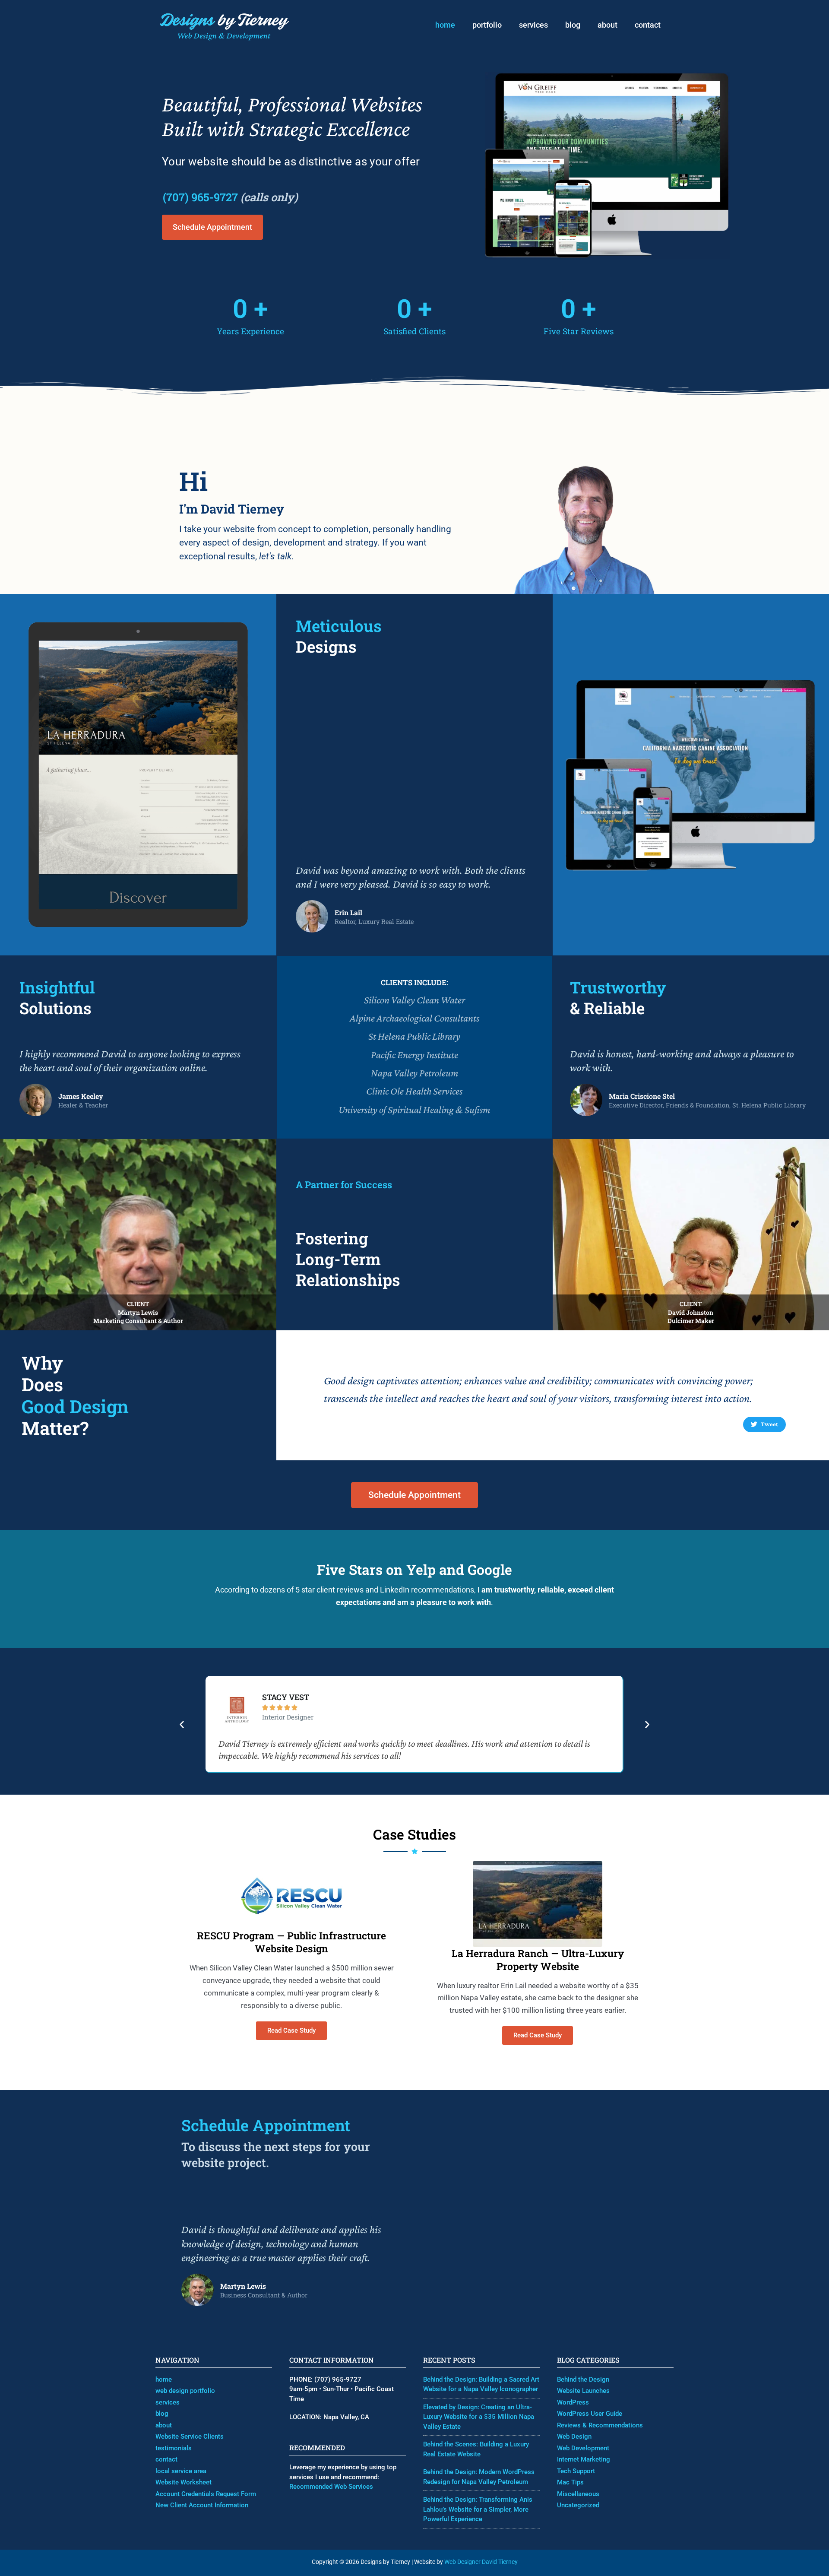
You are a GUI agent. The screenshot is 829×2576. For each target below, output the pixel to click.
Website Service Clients (190, 2436)
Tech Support (576, 2471)
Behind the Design (583, 2379)
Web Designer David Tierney (481, 2562)
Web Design (574, 2436)
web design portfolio (185, 2391)
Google (490, 1569)
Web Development (583, 2448)
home (445, 25)
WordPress (573, 2402)
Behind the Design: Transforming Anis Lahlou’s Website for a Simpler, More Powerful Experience (478, 2509)
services (533, 25)
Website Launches (583, 2391)
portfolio (487, 25)
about (608, 25)
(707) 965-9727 (200, 197)
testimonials (174, 2448)
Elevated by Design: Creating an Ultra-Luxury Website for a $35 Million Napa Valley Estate (479, 2417)
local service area (181, 2471)
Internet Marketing (584, 2459)
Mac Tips (570, 2482)
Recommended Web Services (331, 2487)
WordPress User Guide (590, 2414)
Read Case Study (291, 2030)
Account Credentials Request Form (206, 2494)
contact (648, 25)
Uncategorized (578, 2505)
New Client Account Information (202, 2505)
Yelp (421, 1569)
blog (573, 25)
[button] (182, 1724)
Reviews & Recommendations (600, 2425)
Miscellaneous (578, 2494)
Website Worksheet (184, 2482)
